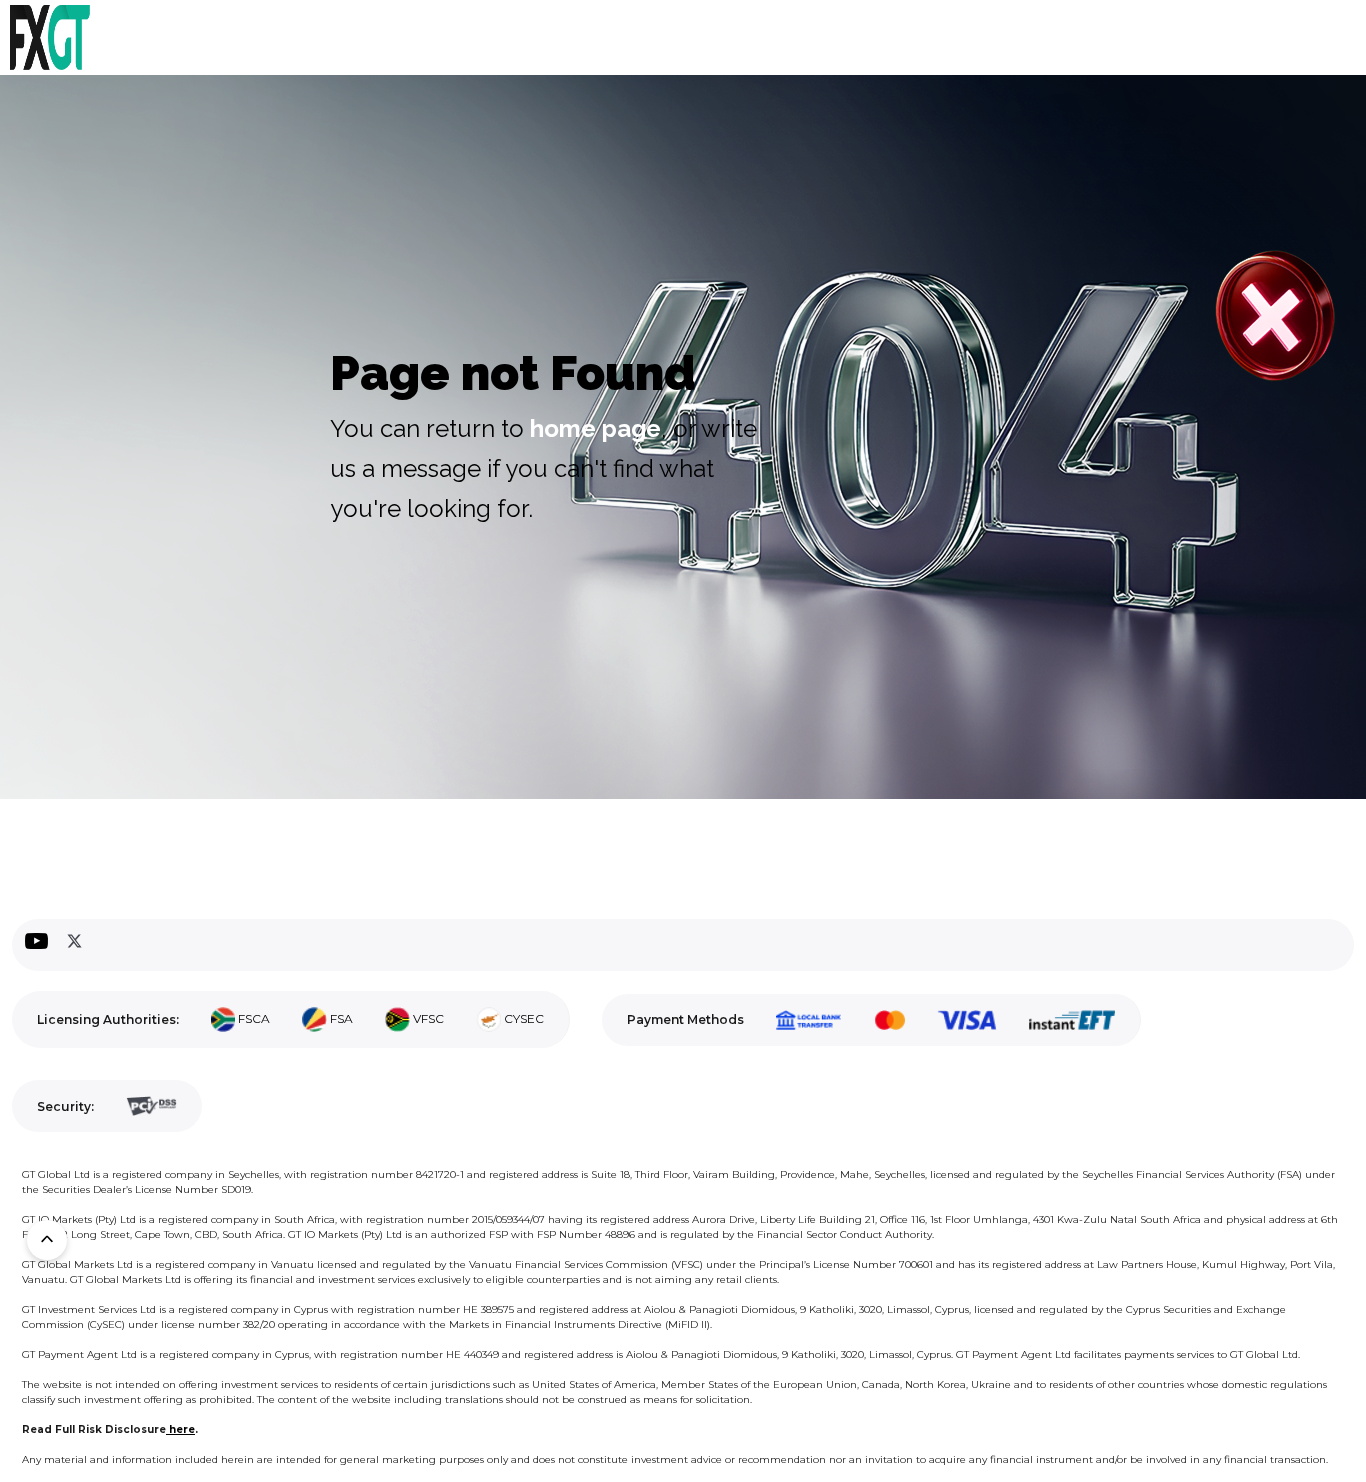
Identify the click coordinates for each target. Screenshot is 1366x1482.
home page (595, 428)
